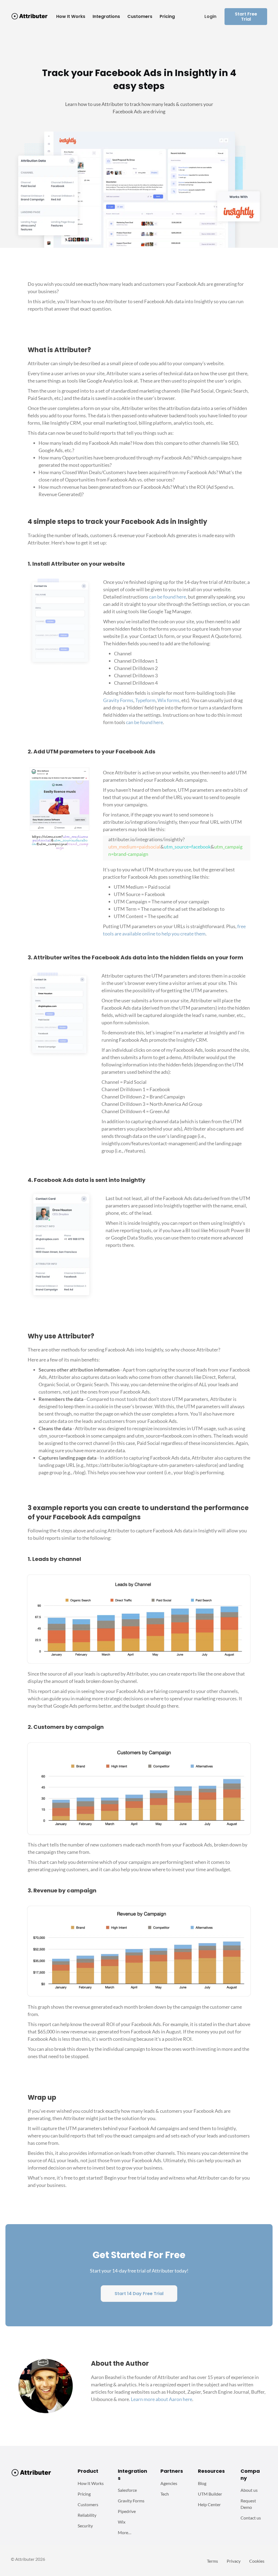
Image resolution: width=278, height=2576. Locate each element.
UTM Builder (210, 2494)
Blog (202, 2483)
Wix (122, 2522)
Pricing (84, 2494)
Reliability (87, 2515)
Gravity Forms (118, 700)
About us (249, 2490)
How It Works (91, 2483)
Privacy (234, 2561)
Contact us (251, 2518)
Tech (165, 2494)
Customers (88, 2504)
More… (125, 2532)
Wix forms (168, 700)
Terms (212, 2561)
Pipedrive (127, 2511)
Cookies (257, 2561)
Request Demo (248, 2504)
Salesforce (127, 2490)
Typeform (145, 700)
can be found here (168, 597)
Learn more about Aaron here (162, 2399)
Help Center (209, 2504)
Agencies (169, 2483)
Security (85, 2526)
